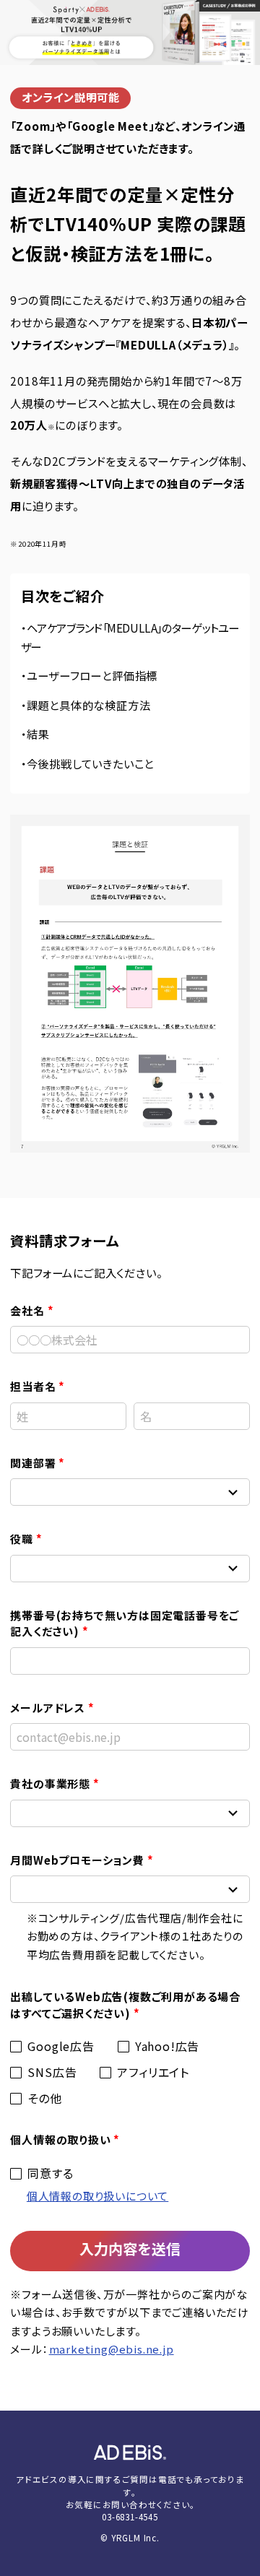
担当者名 (33, 1386)
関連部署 (33, 1463)
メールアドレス (48, 1708)
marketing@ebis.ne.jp (112, 2349)
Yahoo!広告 (167, 2046)
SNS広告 (52, 2072)
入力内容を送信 (130, 2248)
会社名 (27, 1310)
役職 (22, 1539)
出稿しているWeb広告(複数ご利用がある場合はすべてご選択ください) (125, 2005)
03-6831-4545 (130, 2517)
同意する (50, 2173)
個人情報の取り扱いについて (97, 2196)
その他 (44, 2098)
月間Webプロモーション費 (77, 1860)
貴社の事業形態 (50, 1783)
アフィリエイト (153, 2072)
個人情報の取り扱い (60, 2139)
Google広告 (61, 2046)
